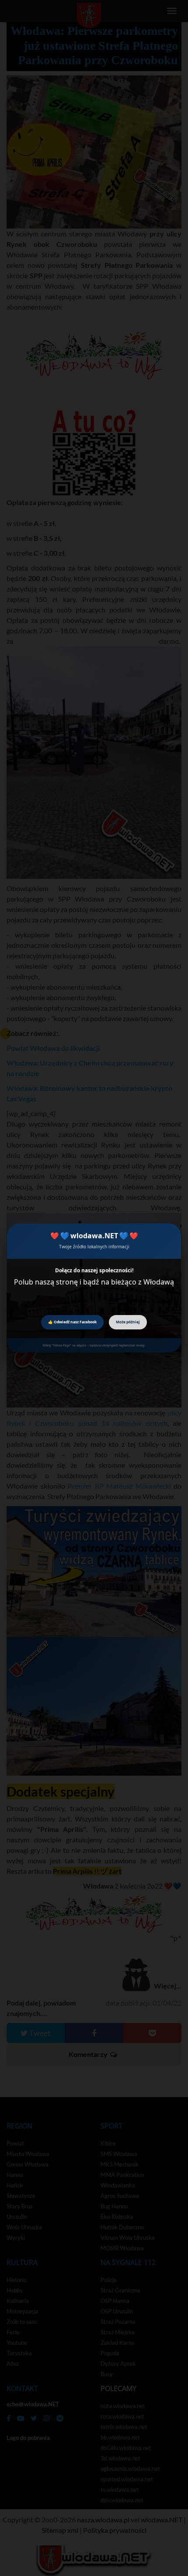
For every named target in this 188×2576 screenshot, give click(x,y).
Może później (128, 1322)
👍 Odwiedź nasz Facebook (72, 1322)
